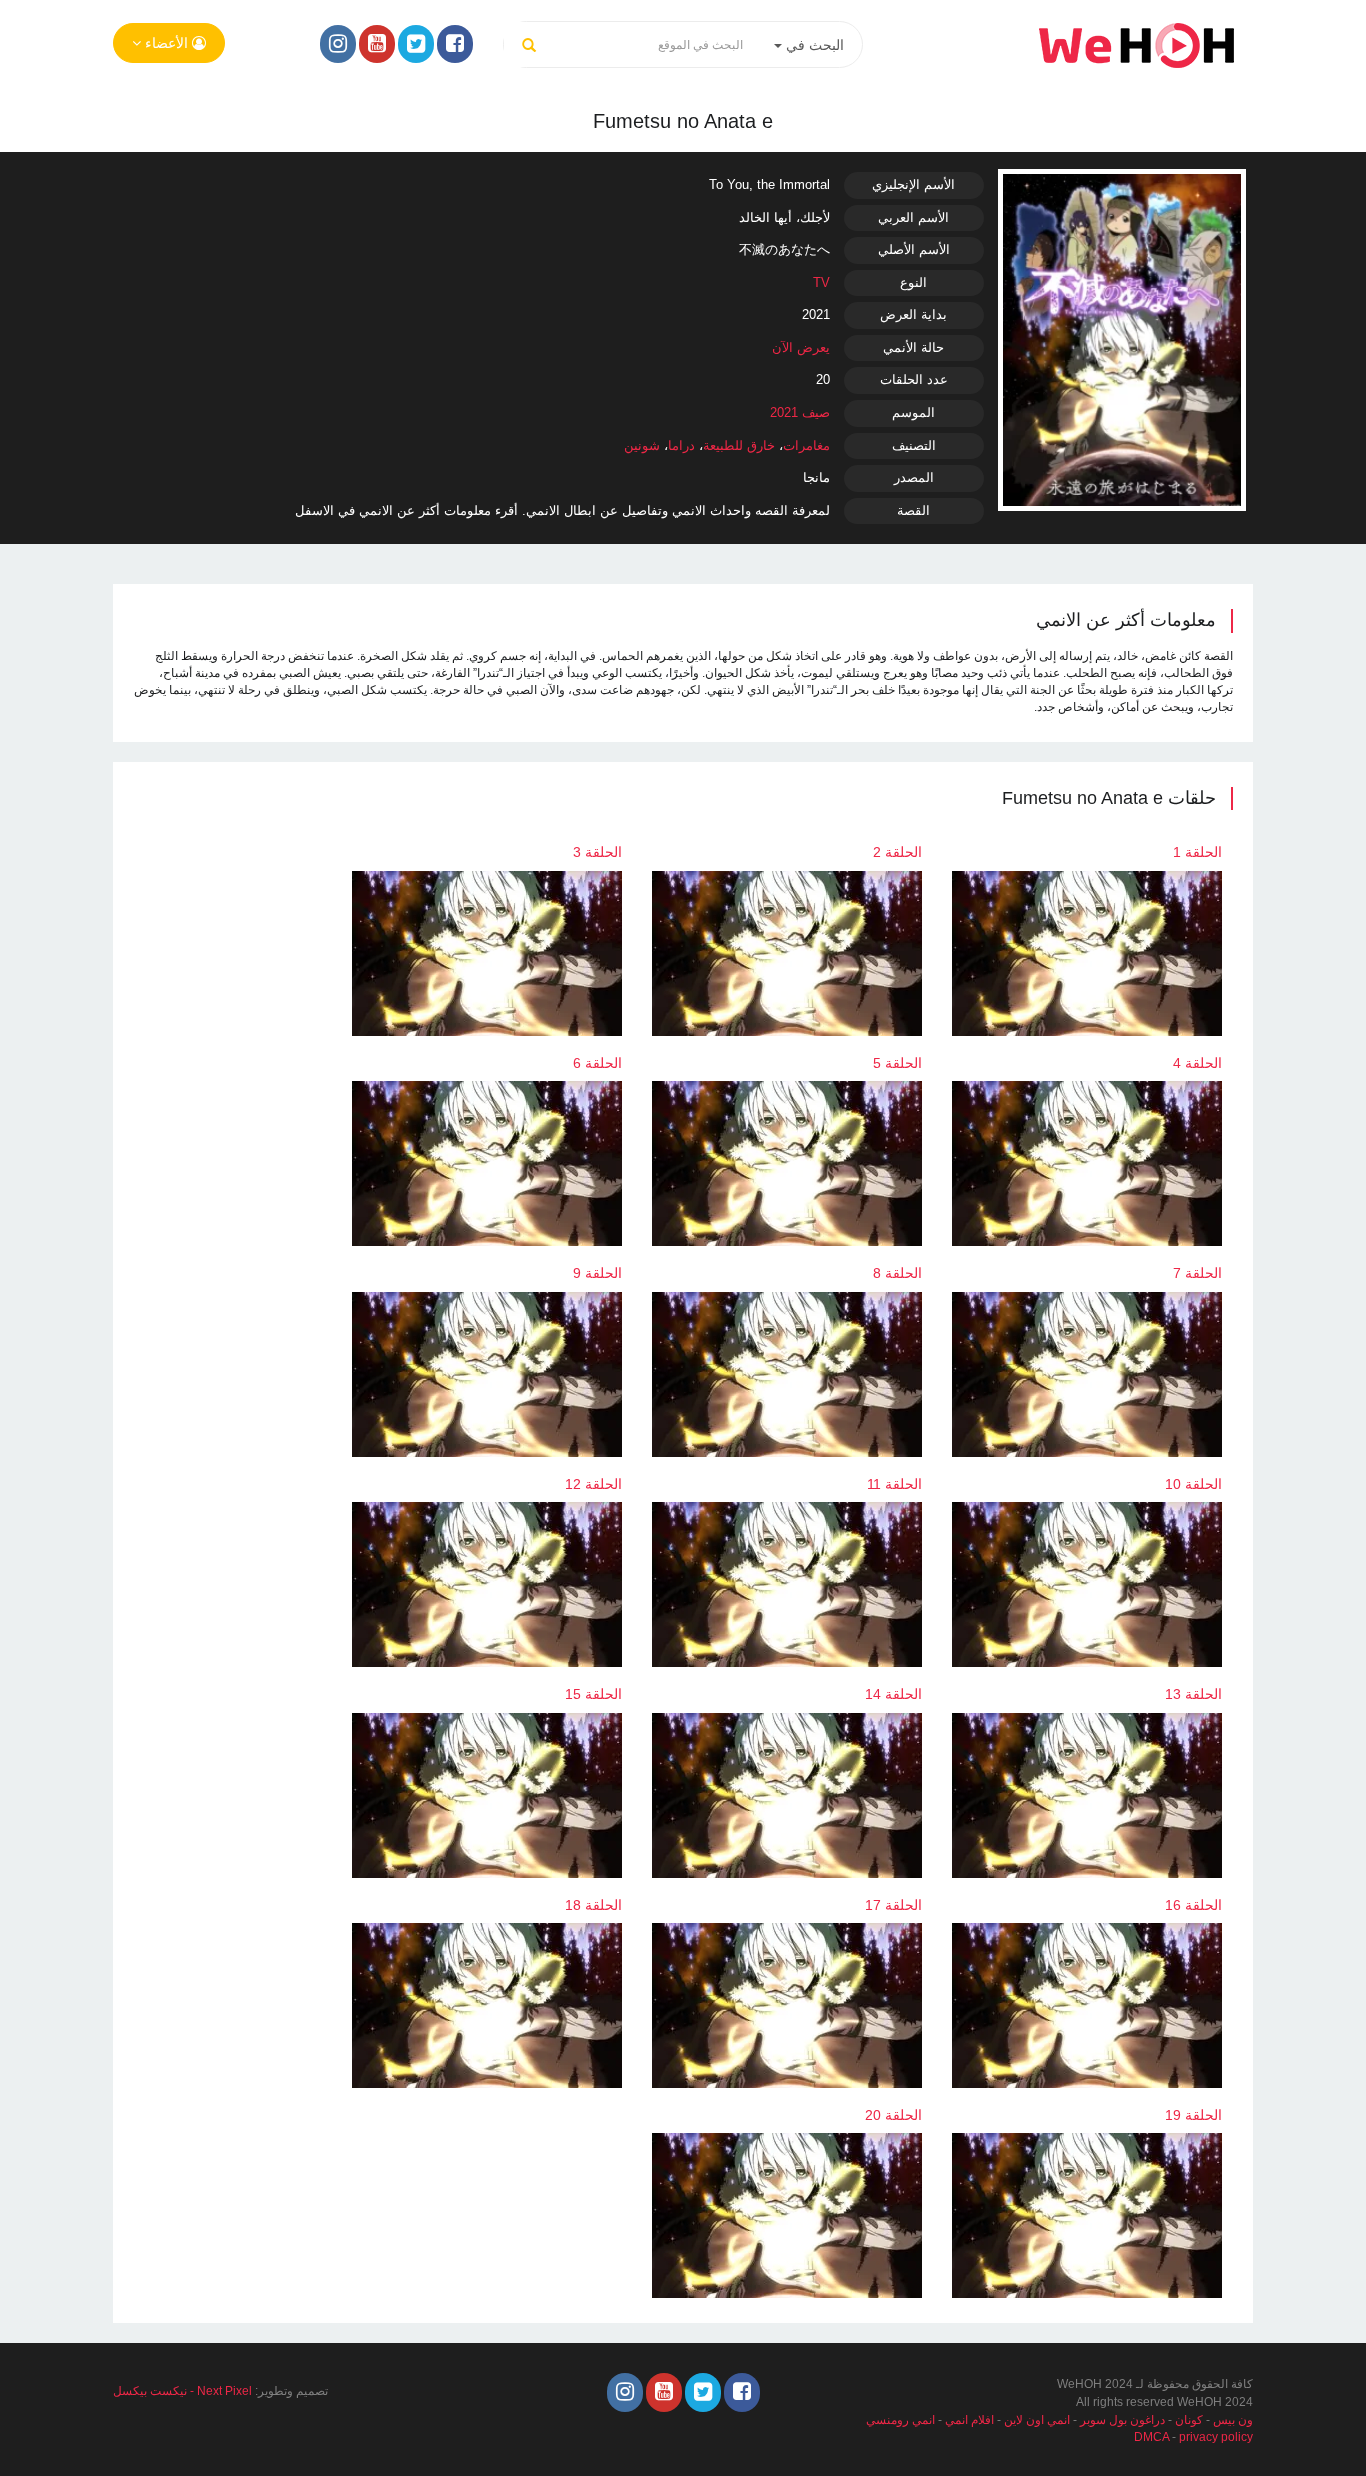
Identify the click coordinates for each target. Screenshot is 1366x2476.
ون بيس (1233, 2420)
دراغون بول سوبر (1122, 2420)
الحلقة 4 (1197, 1063)
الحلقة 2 (897, 852)
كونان (1189, 2420)
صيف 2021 (800, 412)
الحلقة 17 (893, 1905)
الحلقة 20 (893, 2115)
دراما (681, 445)
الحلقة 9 (597, 1273)
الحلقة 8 (897, 1273)
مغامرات (806, 445)
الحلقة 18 (593, 1905)
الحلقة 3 (597, 852)
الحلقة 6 (597, 1063)
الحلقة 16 (1193, 1905)
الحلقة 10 (1193, 1484)
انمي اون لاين (1037, 2420)
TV (821, 282)
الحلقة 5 (897, 1063)
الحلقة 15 (593, 1694)
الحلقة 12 (593, 1484)
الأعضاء (166, 43)
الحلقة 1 (1197, 852)
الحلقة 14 (893, 1694)
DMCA (1151, 2437)
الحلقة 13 (1193, 1694)
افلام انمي (969, 2420)
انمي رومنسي (900, 2420)
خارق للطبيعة (739, 445)
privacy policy (1216, 2437)
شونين (642, 445)
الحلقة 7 (1197, 1273)
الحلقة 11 (894, 1484)
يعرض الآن (801, 347)
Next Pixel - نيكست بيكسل (182, 2391)
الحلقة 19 (1193, 2115)
